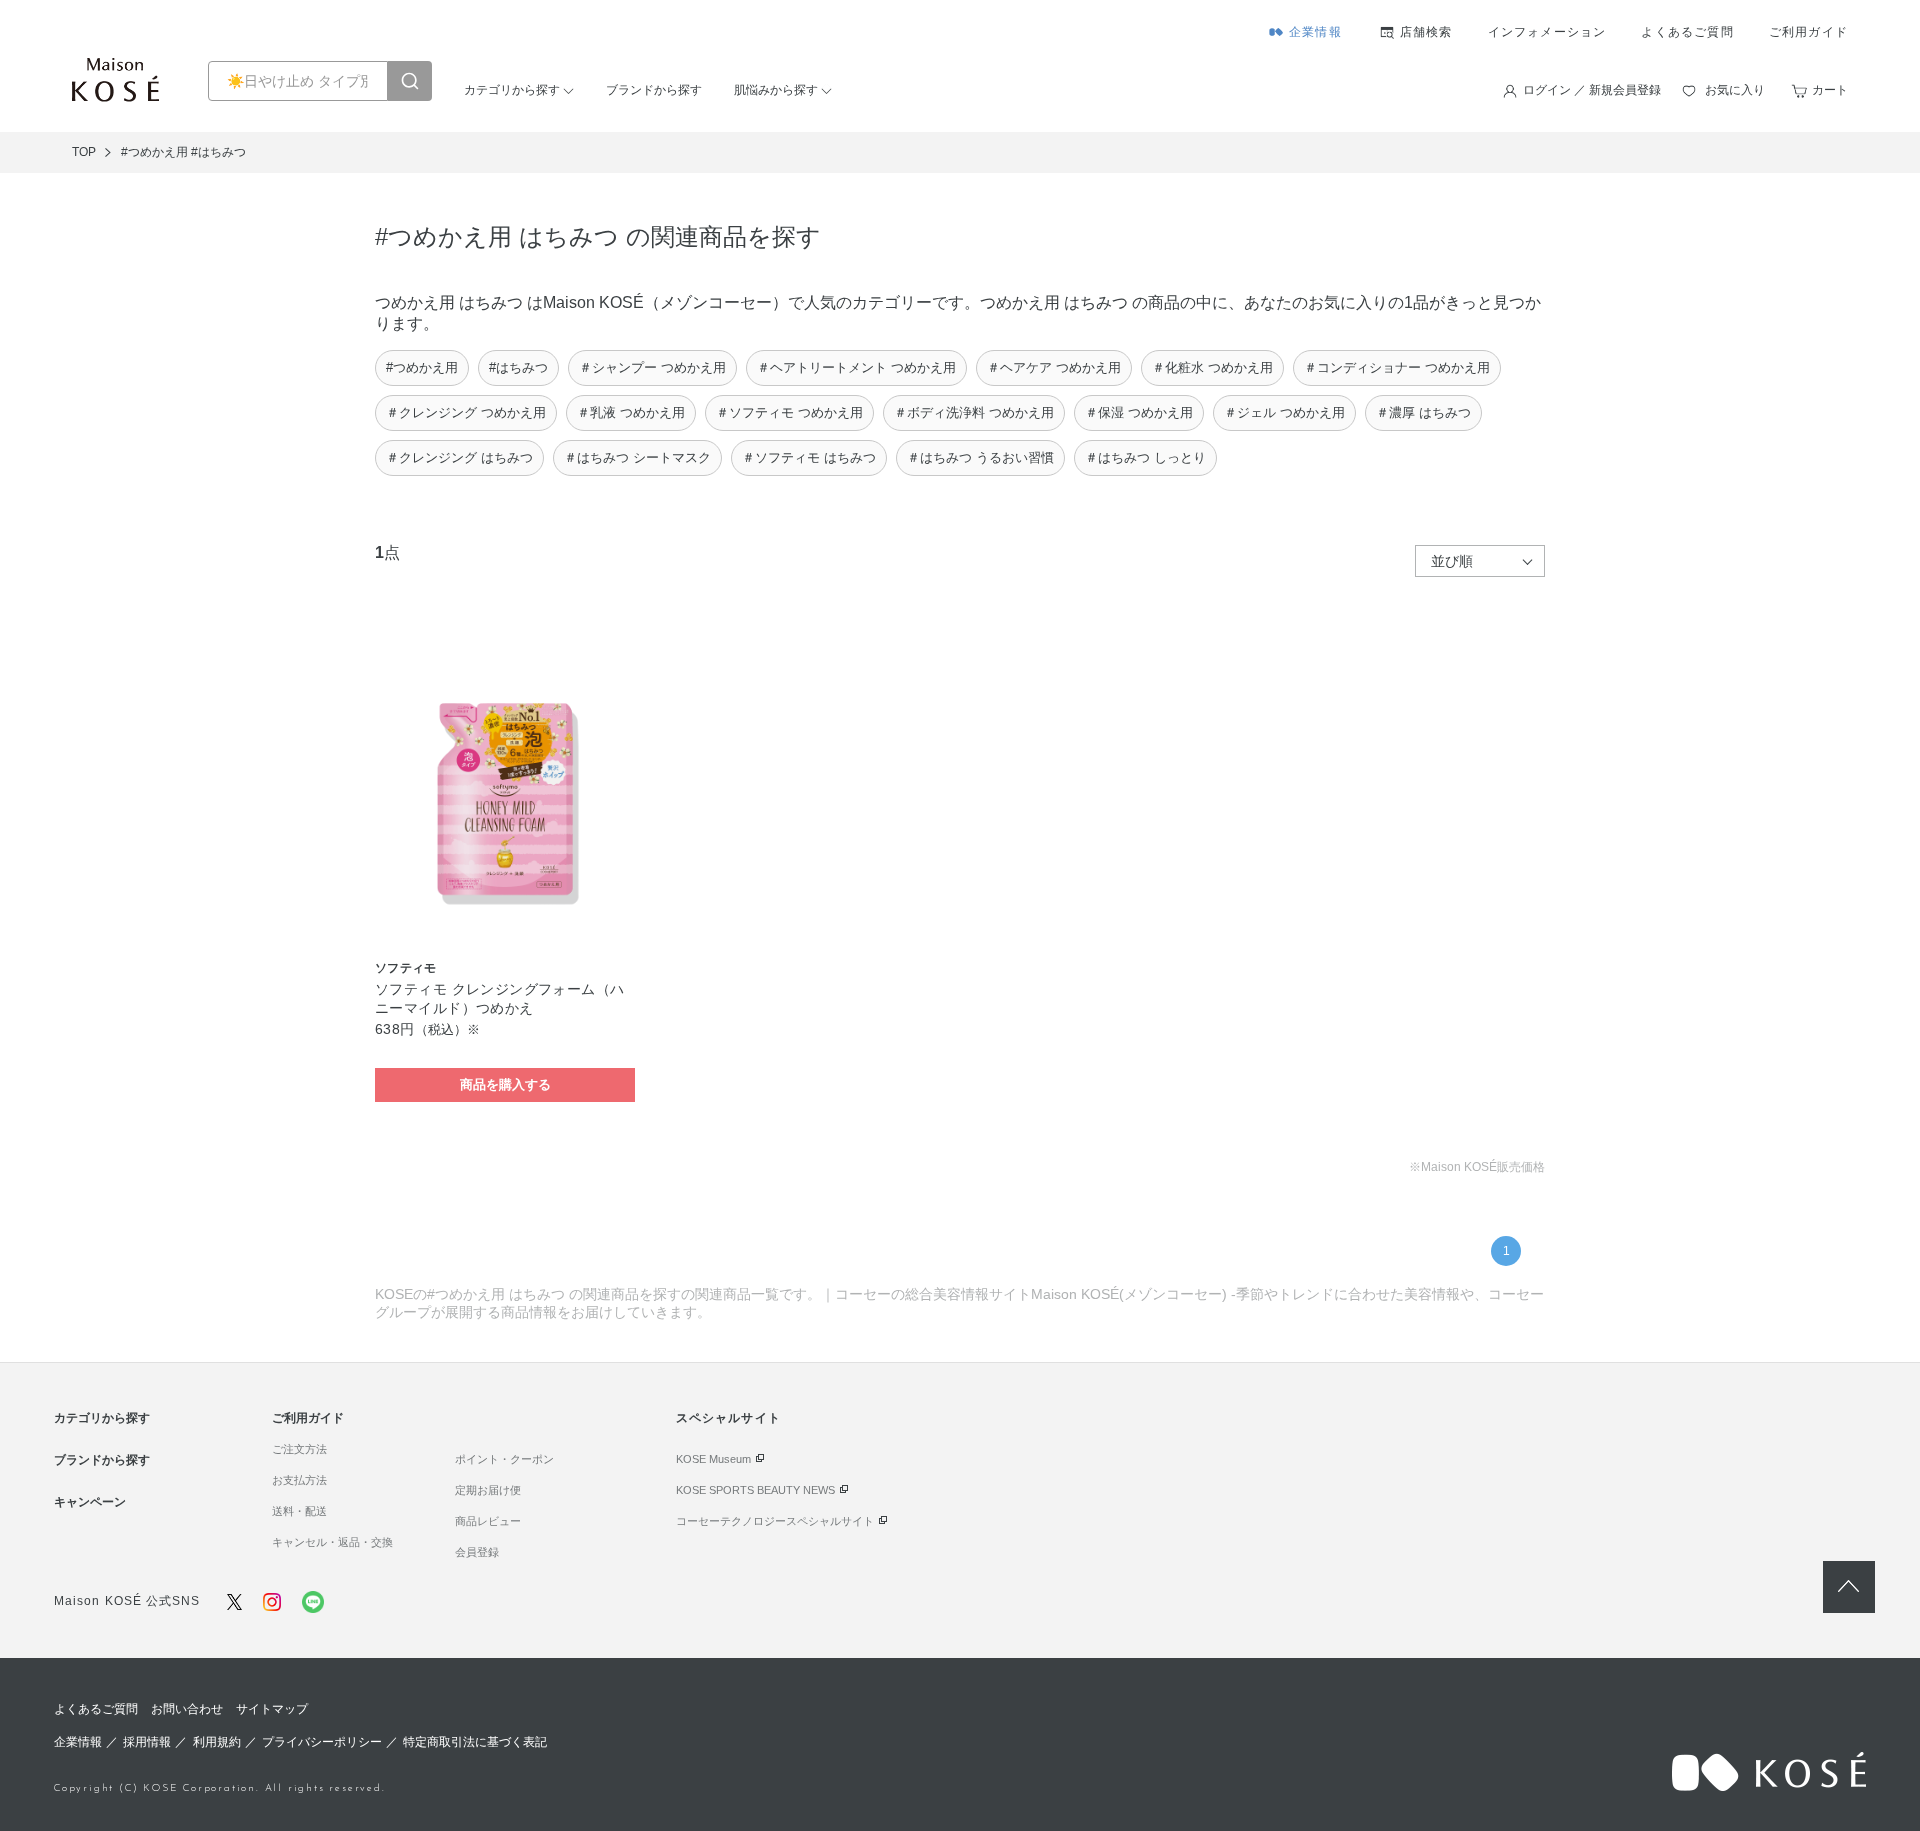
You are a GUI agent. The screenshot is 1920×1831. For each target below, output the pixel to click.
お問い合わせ (187, 1709)
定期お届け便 (488, 1490)
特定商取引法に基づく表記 (475, 1742)
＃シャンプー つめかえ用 (652, 367)
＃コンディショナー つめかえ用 (1397, 367)
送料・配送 (299, 1511)
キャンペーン (90, 1502)
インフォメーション (1547, 32)
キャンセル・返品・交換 (332, 1542)
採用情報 (147, 1742)
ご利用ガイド (1808, 32)
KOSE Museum (713, 1459)
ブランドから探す (654, 90)
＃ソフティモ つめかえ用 (789, 412)
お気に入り (1735, 90)
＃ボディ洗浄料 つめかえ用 (974, 412)
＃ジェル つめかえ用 (1284, 412)
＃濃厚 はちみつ (1423, 412)
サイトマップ (272, 1709)
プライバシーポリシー (322, 1742)
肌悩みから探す (776, 90)
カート (1830, 90)
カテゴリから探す (512, 90)
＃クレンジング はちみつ (459, 457)
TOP (84, 152)
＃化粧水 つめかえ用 (1212, 367)
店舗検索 (1426, 32)
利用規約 (217, 1742)
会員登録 (477, 1552)
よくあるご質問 (1687, 32)
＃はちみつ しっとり (1145, 457)
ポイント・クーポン (504, 1459)
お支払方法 (299, 1480)
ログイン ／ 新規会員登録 (1592, 90)
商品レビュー (488, 1521)
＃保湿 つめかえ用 (1139, 412)
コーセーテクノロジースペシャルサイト (775, 1521)
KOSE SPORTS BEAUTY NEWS (755, 1490)
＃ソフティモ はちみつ (809, 457)
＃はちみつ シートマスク (637, 457)
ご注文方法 (299, 1449)
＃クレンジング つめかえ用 (466, 412)
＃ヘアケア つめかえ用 (1054, 367)
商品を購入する (505, 1084)
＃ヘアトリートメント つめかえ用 (856, 367)
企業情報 (1315, 32)
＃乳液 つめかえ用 (631, 412)
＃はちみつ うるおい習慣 (980, 457)
